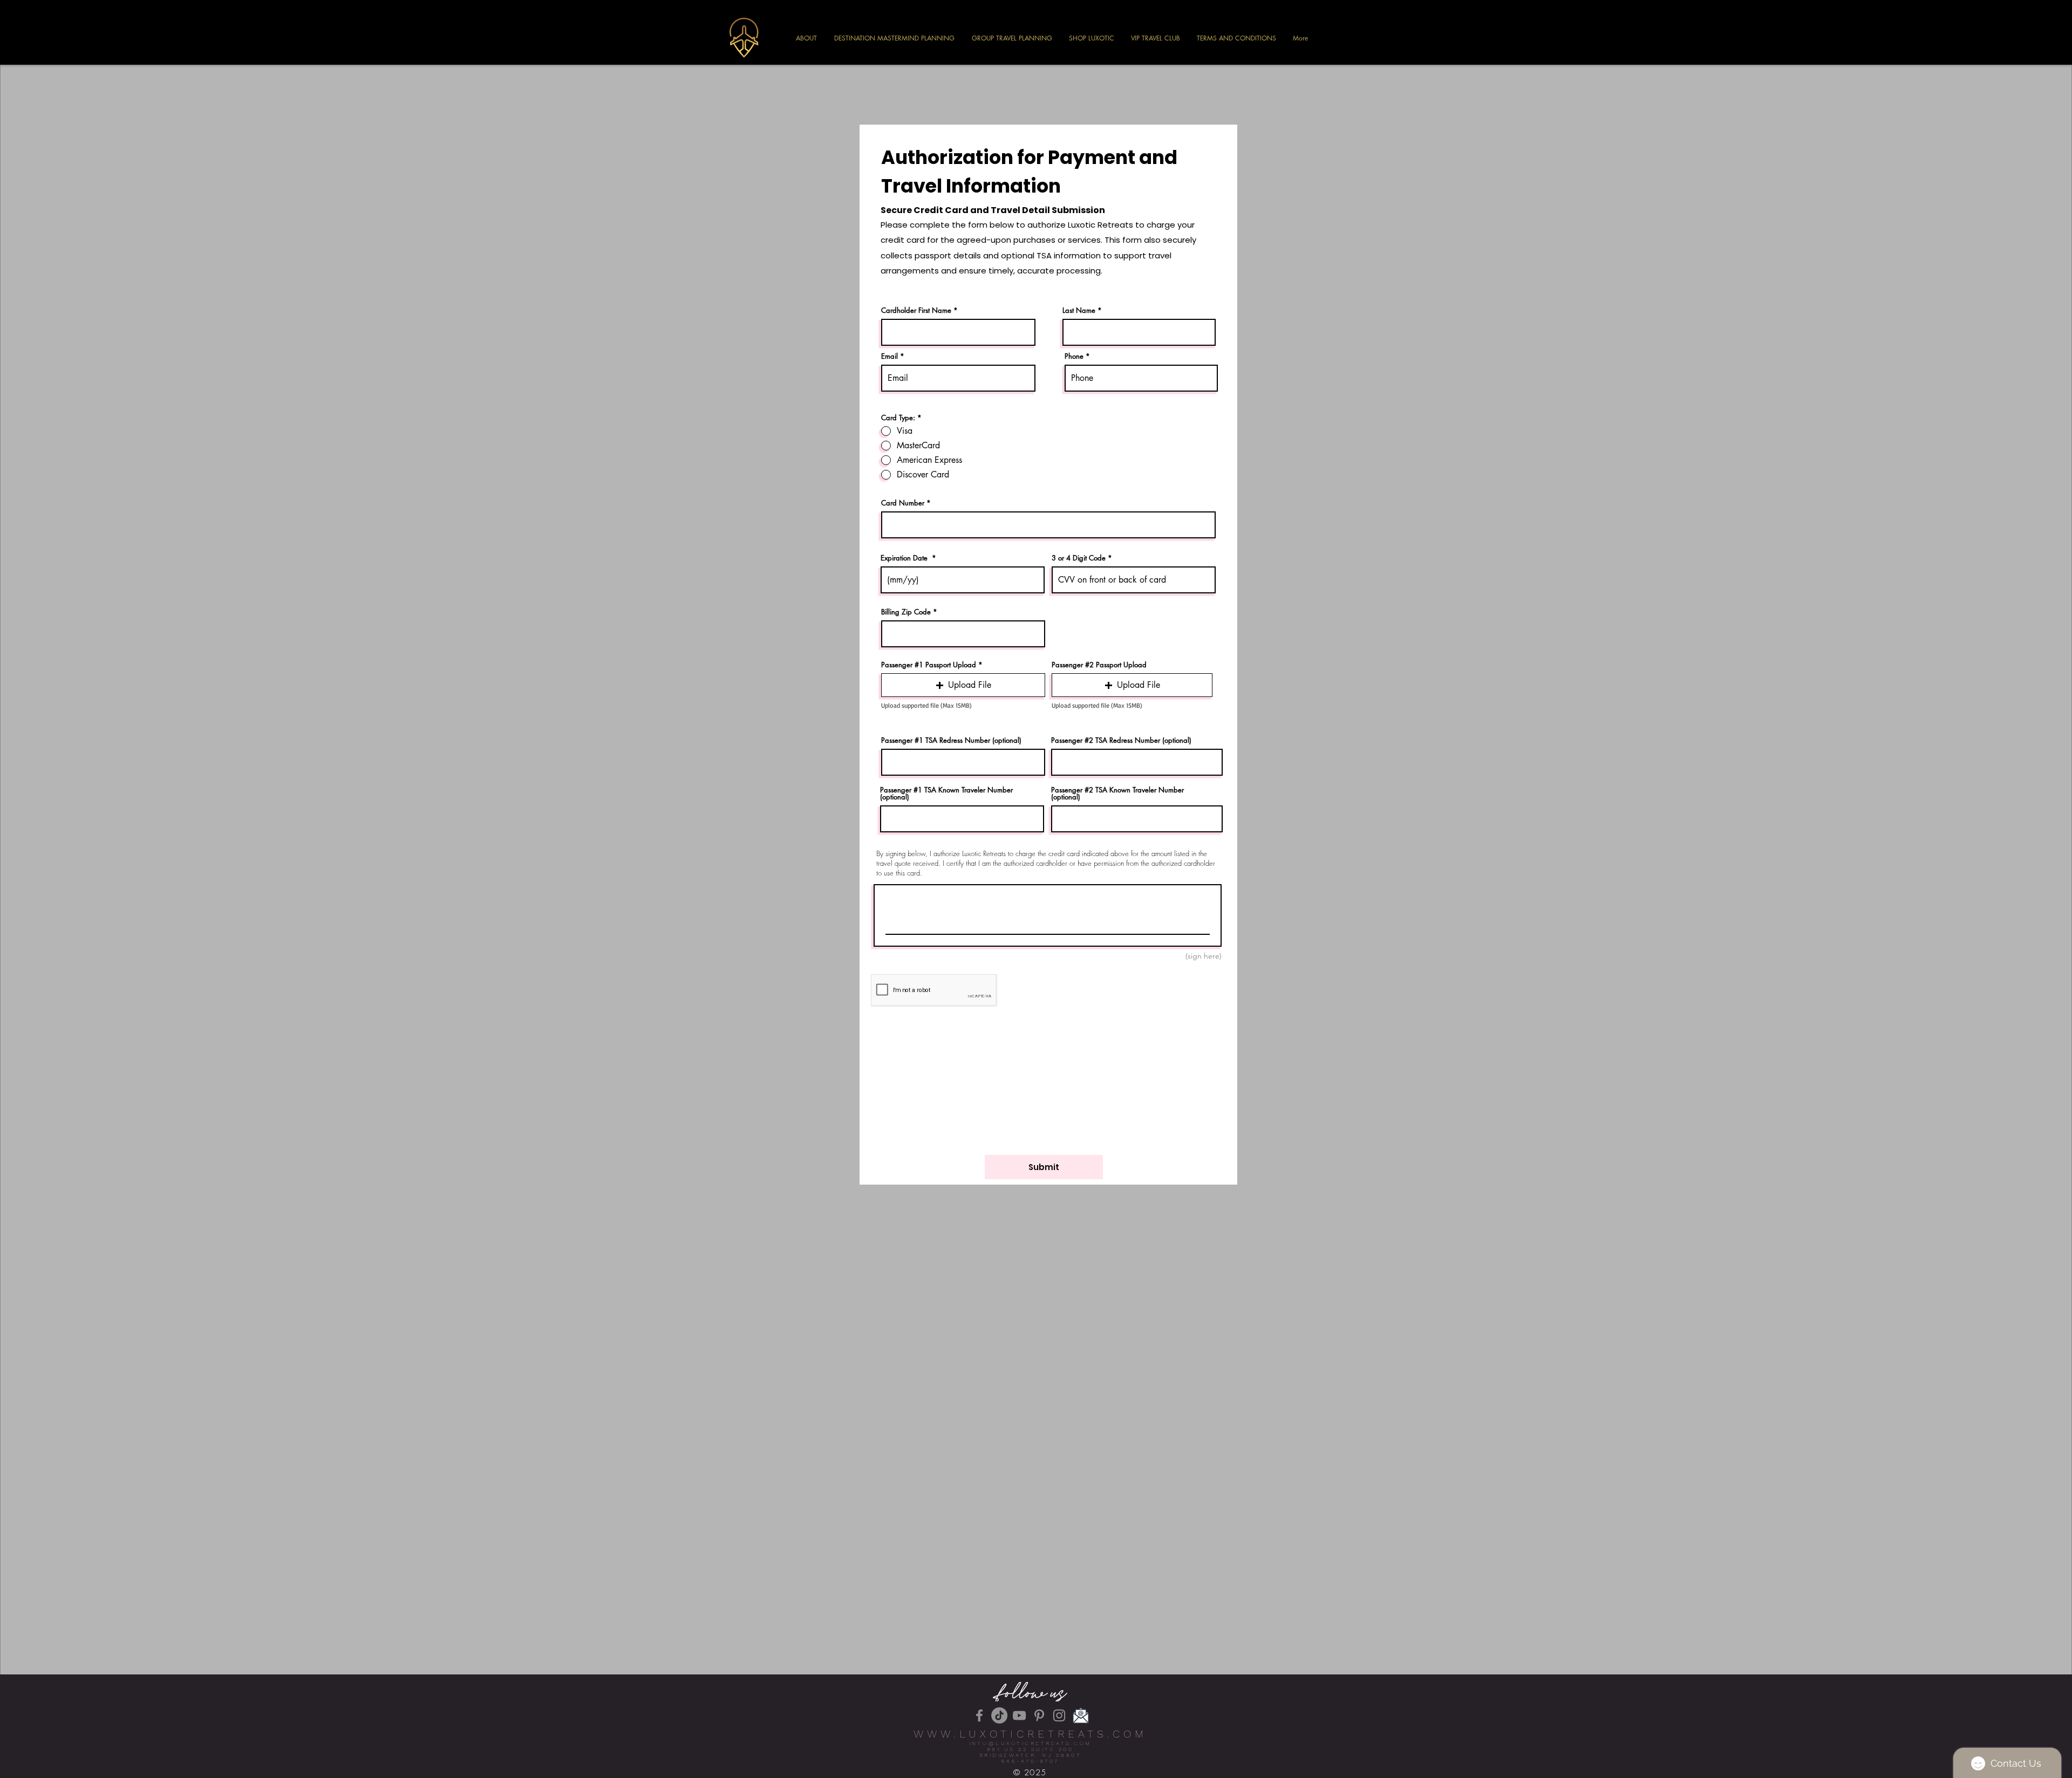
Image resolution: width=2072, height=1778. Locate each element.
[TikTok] (999, 1715)
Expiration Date (905, 558)
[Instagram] (1059, 1715)
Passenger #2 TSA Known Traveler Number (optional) (1117, 794)
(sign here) (1204, 956)
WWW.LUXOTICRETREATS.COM (1030, 1734)
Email (890, 356)
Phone (1074, 356)
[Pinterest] (1039, 1715)
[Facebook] (979, 1715)
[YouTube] (1019, 1715)
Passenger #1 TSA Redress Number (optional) (951, 740)
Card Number (903, 503)
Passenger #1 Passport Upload (929, 665)
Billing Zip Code (906, 612)
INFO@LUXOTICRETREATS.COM (1030, 1743)
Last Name (1079, 310)
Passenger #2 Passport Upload (1099, 665)
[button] (963, 685)
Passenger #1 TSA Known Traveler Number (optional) (946, 794)
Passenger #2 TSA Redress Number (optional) (1121, 740)
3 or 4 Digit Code (1079, 558)
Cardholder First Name (916, 310)
